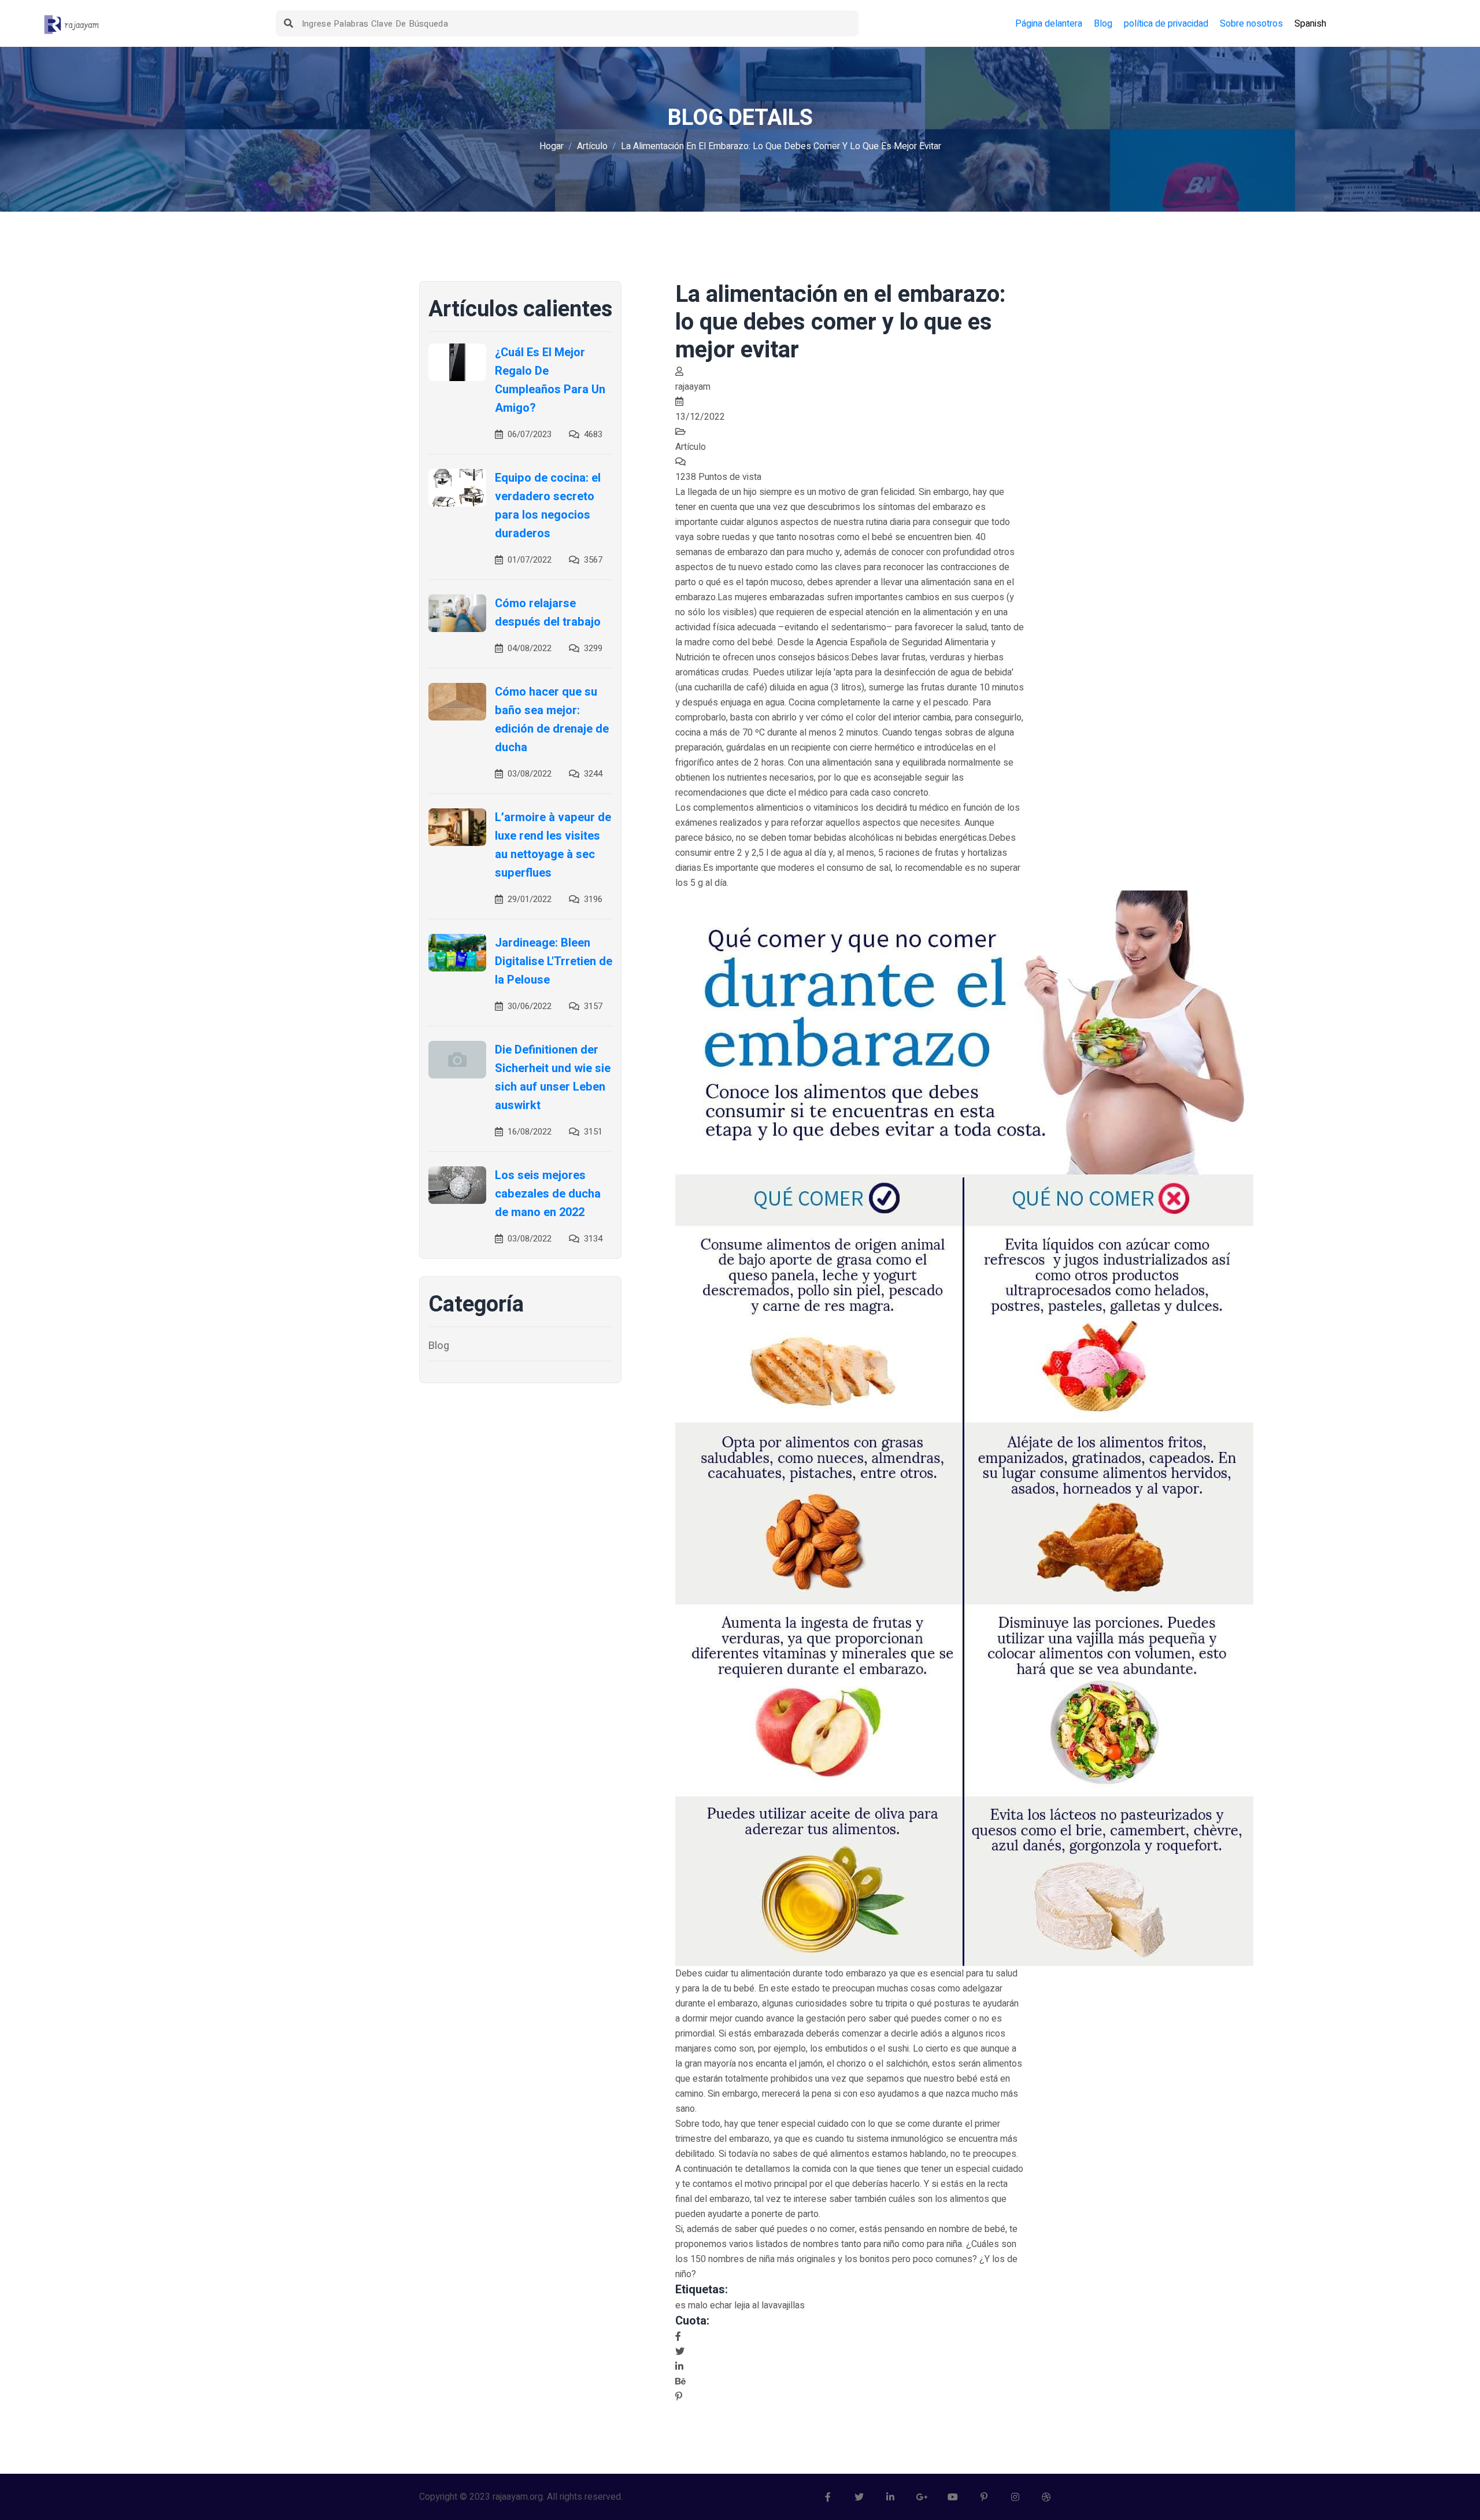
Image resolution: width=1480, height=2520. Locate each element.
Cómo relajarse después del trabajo (548, 613)
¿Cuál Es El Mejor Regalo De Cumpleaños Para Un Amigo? (550, 380)
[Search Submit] (289, 23)
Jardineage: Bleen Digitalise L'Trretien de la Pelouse (554, 961)
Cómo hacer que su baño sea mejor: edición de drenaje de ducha (552, 720)
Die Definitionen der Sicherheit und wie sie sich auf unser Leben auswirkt (553, 1078)
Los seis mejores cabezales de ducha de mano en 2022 (548, 1194)
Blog (1103, 24)
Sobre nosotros (1251, 24)
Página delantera (1049, 24)
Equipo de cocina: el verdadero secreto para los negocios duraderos (548, 506)
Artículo (592, 146)
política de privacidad (1166, 24)
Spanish (1310, 24)
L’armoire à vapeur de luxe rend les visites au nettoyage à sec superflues (553, 845)
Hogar (552, 146)
